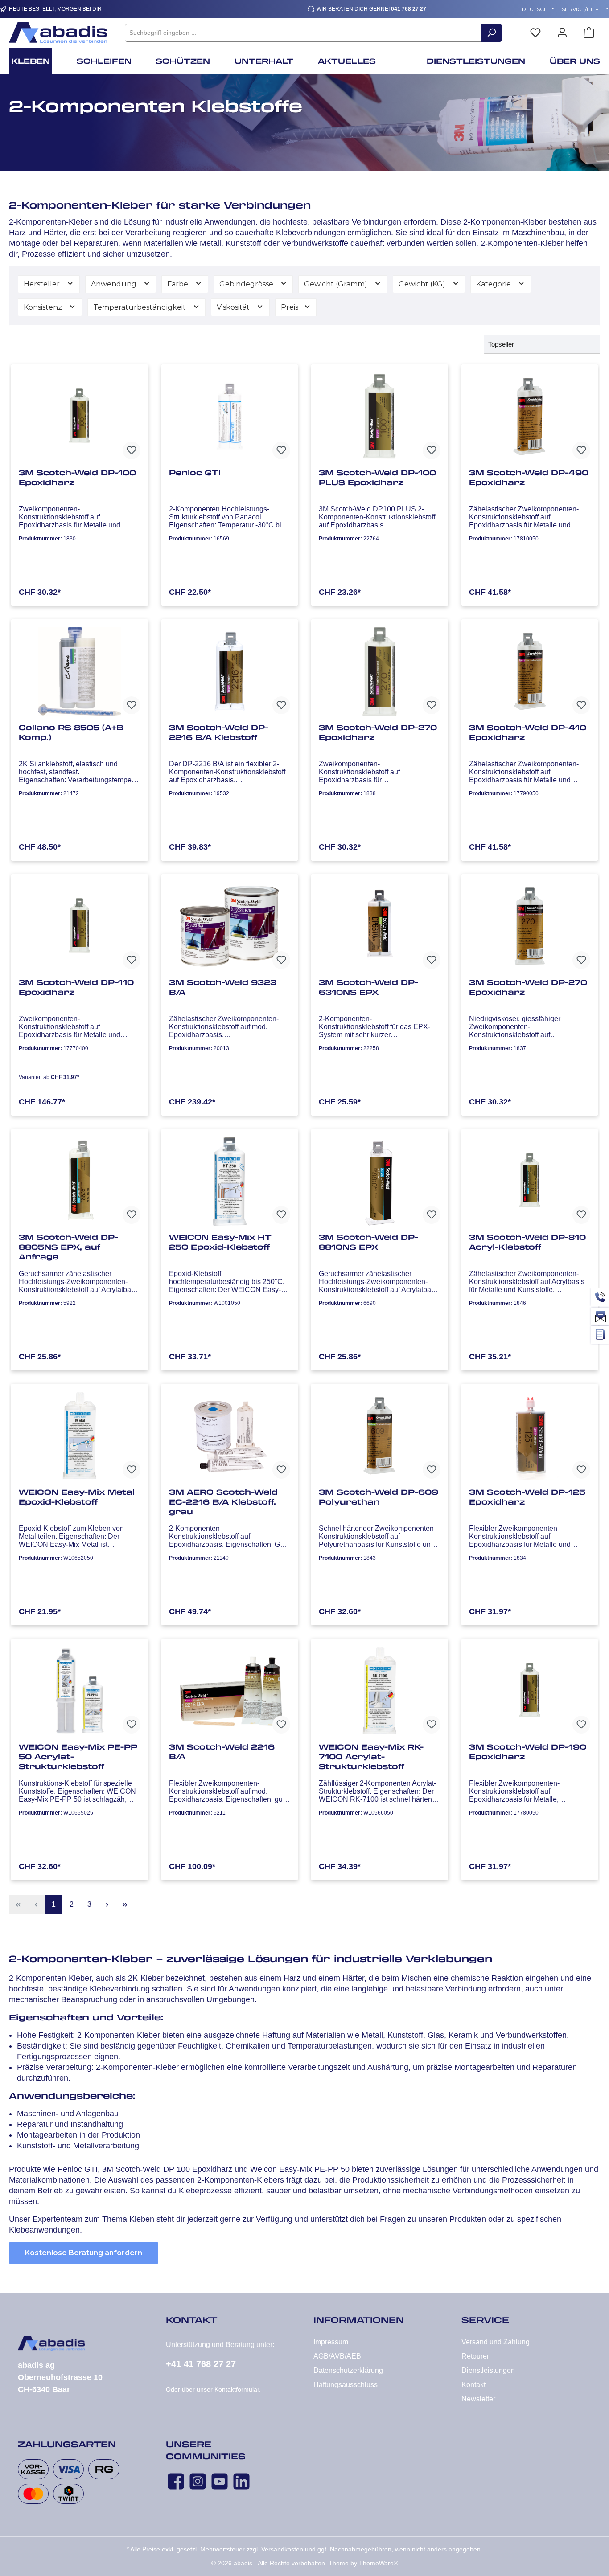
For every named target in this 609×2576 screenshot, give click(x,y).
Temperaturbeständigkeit (140, 307)
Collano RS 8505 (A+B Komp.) (71, 732)
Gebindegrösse (247, 284)
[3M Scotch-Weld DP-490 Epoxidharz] (530, 417)
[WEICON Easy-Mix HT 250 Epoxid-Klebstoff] (230, 1181)
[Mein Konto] (562, 33)
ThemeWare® (379, 2563)
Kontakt (473, 2385)
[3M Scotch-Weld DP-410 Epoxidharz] (530, 671)
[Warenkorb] (589, 33)
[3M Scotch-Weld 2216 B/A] (230, 1691)
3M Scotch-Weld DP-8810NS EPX (368, 1242)
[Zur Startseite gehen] (58, 33)
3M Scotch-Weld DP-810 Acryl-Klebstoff (527, 1242)
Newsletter (478, 2399)
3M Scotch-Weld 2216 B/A (222, 1752)
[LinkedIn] (241, 2481)
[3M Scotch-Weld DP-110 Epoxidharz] (80, 926)
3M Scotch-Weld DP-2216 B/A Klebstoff (219, 732)
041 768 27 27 (409, 9)
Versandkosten (282, 2549)
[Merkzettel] (535, 33)
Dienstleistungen (488, 2370)
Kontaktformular (237, 2389)
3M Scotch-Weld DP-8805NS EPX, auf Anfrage (68, 1247)
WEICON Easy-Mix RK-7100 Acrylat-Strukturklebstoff (371, 1757)
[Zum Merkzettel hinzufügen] (132, 450)
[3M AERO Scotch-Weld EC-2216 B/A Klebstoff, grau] (230, 1436)
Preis (290, 307)
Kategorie (494, 284)
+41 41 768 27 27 (201, 2364)
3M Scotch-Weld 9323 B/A (223, 987)
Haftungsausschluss (346, 2385)
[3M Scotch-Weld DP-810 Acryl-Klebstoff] (530, 1181)
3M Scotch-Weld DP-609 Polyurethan (379, 1497)
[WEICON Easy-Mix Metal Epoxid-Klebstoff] (80, 1436)
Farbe (179, 284)
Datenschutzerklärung (348, 2370)
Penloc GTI (195, 473)
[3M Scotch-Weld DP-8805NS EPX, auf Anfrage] (80, 1181)
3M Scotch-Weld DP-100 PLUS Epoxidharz (377, 478)
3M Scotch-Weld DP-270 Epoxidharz (378, 732)
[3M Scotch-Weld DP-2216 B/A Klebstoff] (230, 671)
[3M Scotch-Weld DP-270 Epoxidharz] (380, 671)
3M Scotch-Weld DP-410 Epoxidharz (528, 732)
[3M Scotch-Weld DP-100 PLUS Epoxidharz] (380, 417)
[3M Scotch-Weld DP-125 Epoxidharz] (530, 1436)
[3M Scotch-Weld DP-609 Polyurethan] (380, 1436)
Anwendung (115, 284)
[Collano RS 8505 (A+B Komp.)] (80, 671)
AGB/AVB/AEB (337, 2356)
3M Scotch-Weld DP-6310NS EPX (368, 987)
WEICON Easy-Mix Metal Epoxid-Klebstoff (77, 1497)
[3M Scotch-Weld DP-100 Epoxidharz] (80, 417)
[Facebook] (176, 2481)
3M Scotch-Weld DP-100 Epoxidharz (77, 478)
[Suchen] (491, 33)
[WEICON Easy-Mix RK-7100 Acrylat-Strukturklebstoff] (380, 1691)
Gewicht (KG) (423, 284)
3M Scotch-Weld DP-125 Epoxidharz (527, 1497)
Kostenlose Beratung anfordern (84, 2253)
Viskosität (234, 307)
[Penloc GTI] (230, 417)
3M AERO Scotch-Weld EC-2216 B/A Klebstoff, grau (223, 1502)
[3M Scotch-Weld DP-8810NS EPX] (380, 1181)
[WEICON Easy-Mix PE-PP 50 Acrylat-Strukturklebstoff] (80, 1691)
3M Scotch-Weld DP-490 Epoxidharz (529, 478)
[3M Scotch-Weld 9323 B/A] (230, 926)
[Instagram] (198, 2481)
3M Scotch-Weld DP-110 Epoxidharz (76, 987)
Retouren (476, 2356)
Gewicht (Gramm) (337, 284)
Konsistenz (44, 307)
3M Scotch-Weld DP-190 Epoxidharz (528, 1752)
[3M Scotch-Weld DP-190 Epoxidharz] (530, 1691)
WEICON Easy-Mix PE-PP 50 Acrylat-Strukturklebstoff (78, 1757)
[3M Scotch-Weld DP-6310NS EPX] (380, 926)
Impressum (331, 2342)
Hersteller (43, 284)
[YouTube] (220, 2481)
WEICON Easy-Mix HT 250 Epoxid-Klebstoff (220, 1242)
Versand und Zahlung (496, 2342)
